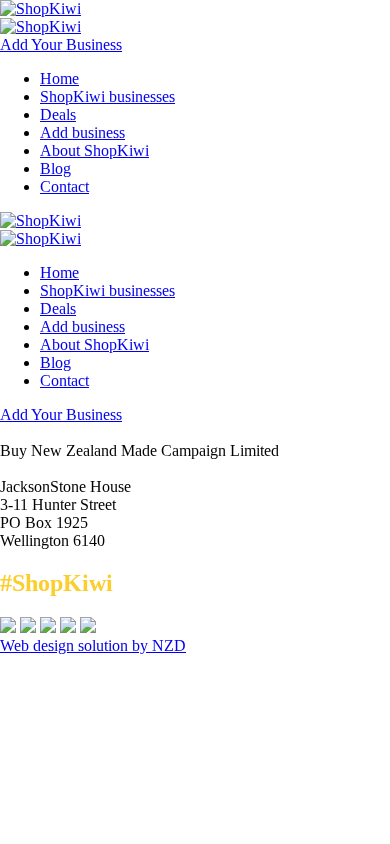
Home (59, 78)
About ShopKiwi (94, 150)
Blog (55, 168)
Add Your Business (61, 44)
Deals (58, 114)
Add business (82, 132)
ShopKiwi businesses (107, 96)
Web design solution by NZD (93, 645)
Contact (64, 186)
